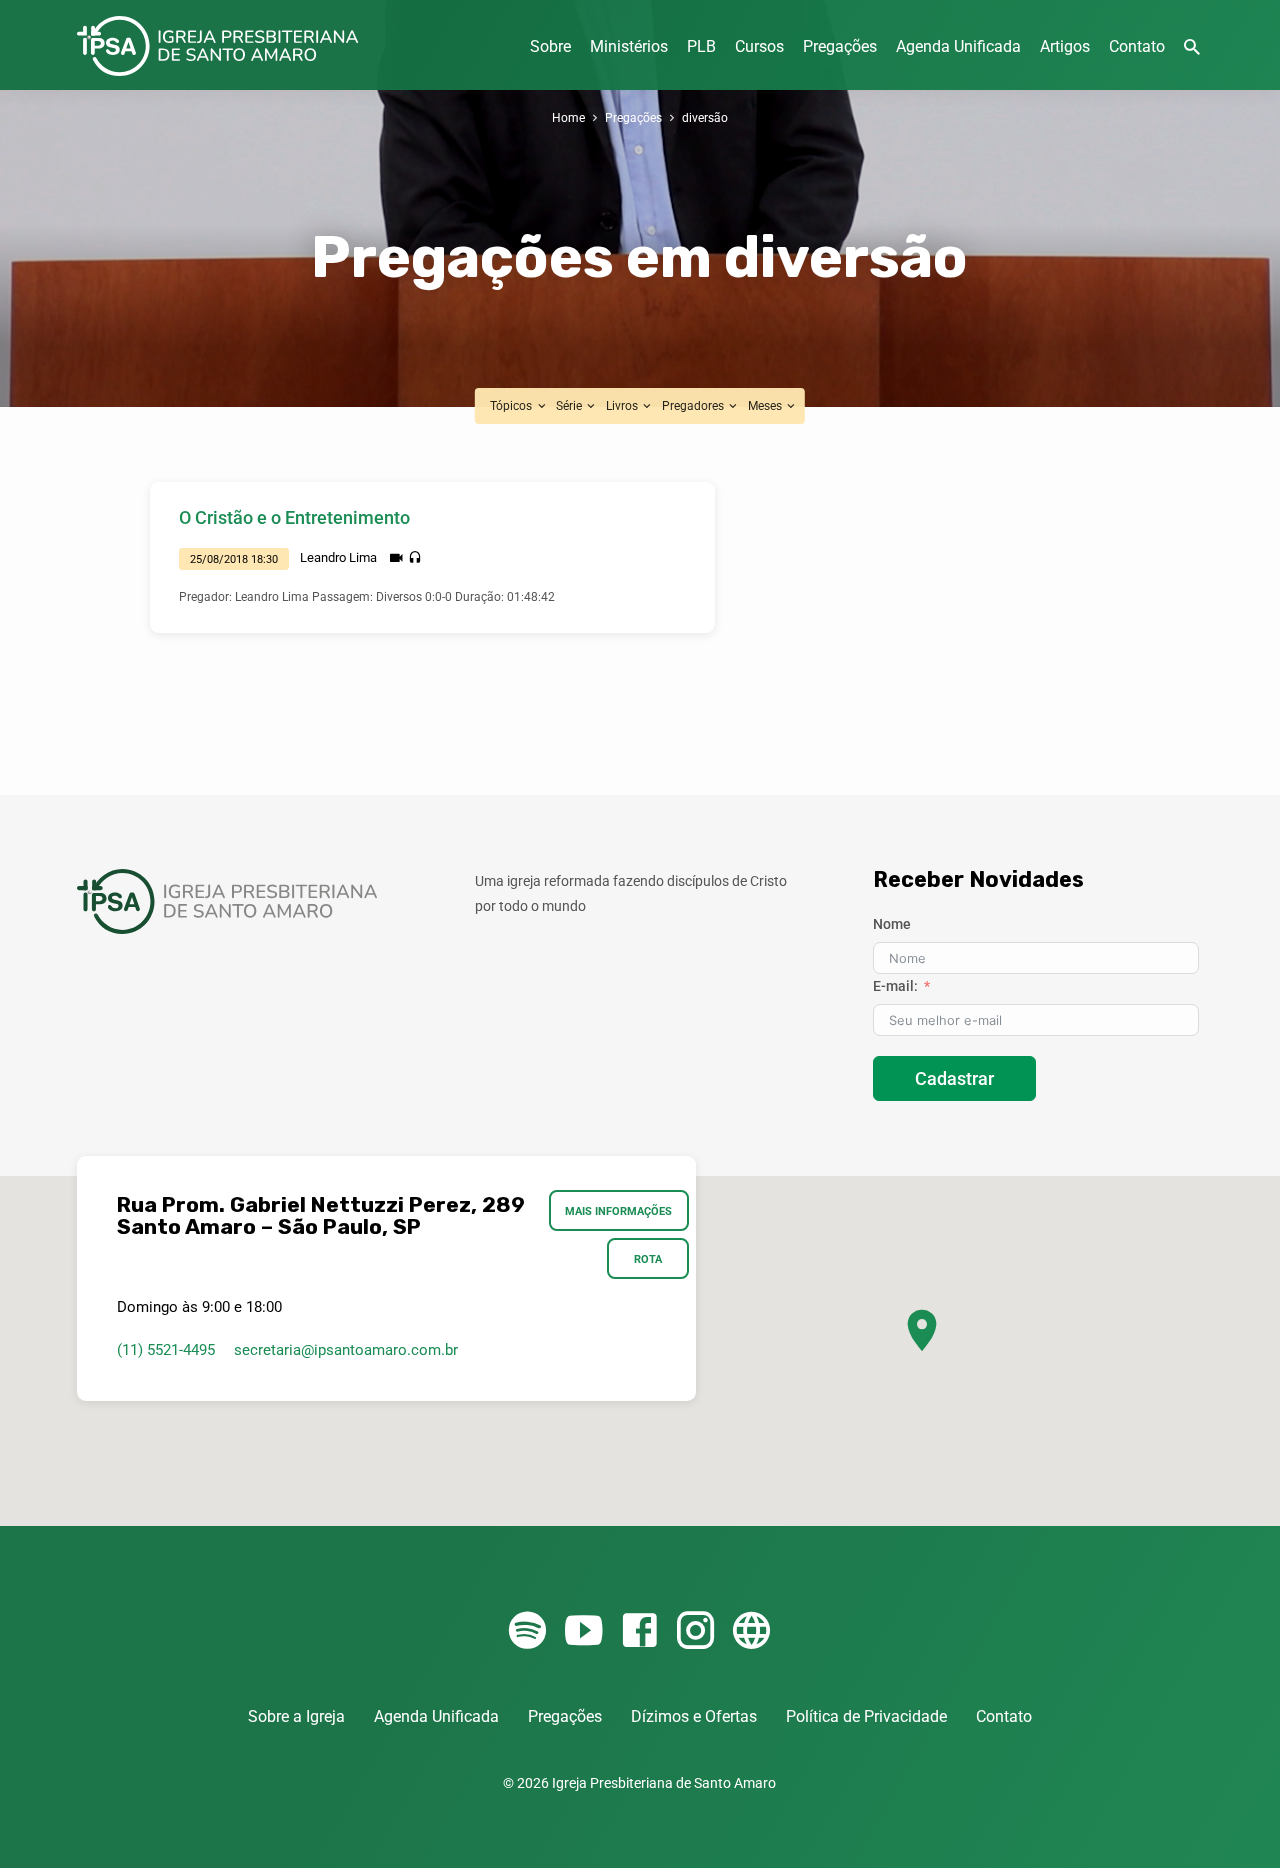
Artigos (1065, 46)
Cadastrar (954, 1078)
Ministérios (629, 46)
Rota (648, 1259)
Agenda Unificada (958, 46)
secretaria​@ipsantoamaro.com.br (346, 1350)
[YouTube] (583, 1631)
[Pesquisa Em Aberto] (1192, 47)
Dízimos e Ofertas (694, 1716)
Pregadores (694, 405)
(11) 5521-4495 (166, 1350)
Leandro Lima (338, 557)
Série (570, 405)
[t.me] (751, 1631)
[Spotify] (527, 1631)
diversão (705, 117)
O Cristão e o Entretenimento (294, 517)
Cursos (759, 46)
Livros (623, 405)
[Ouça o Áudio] (415, 558)
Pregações (840, 46)
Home (568, 117)
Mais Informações (618, 1211)
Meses (766, 405)
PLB (701, 46)
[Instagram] (695, 1631)
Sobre (550, 46)
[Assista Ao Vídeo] (396, 558)
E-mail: (895, 986)
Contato (1137, 46)
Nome (892, 924)
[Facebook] (639, 1631)
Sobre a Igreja (296, 1716)
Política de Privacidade (866, 1716)
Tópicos (512, 405)
